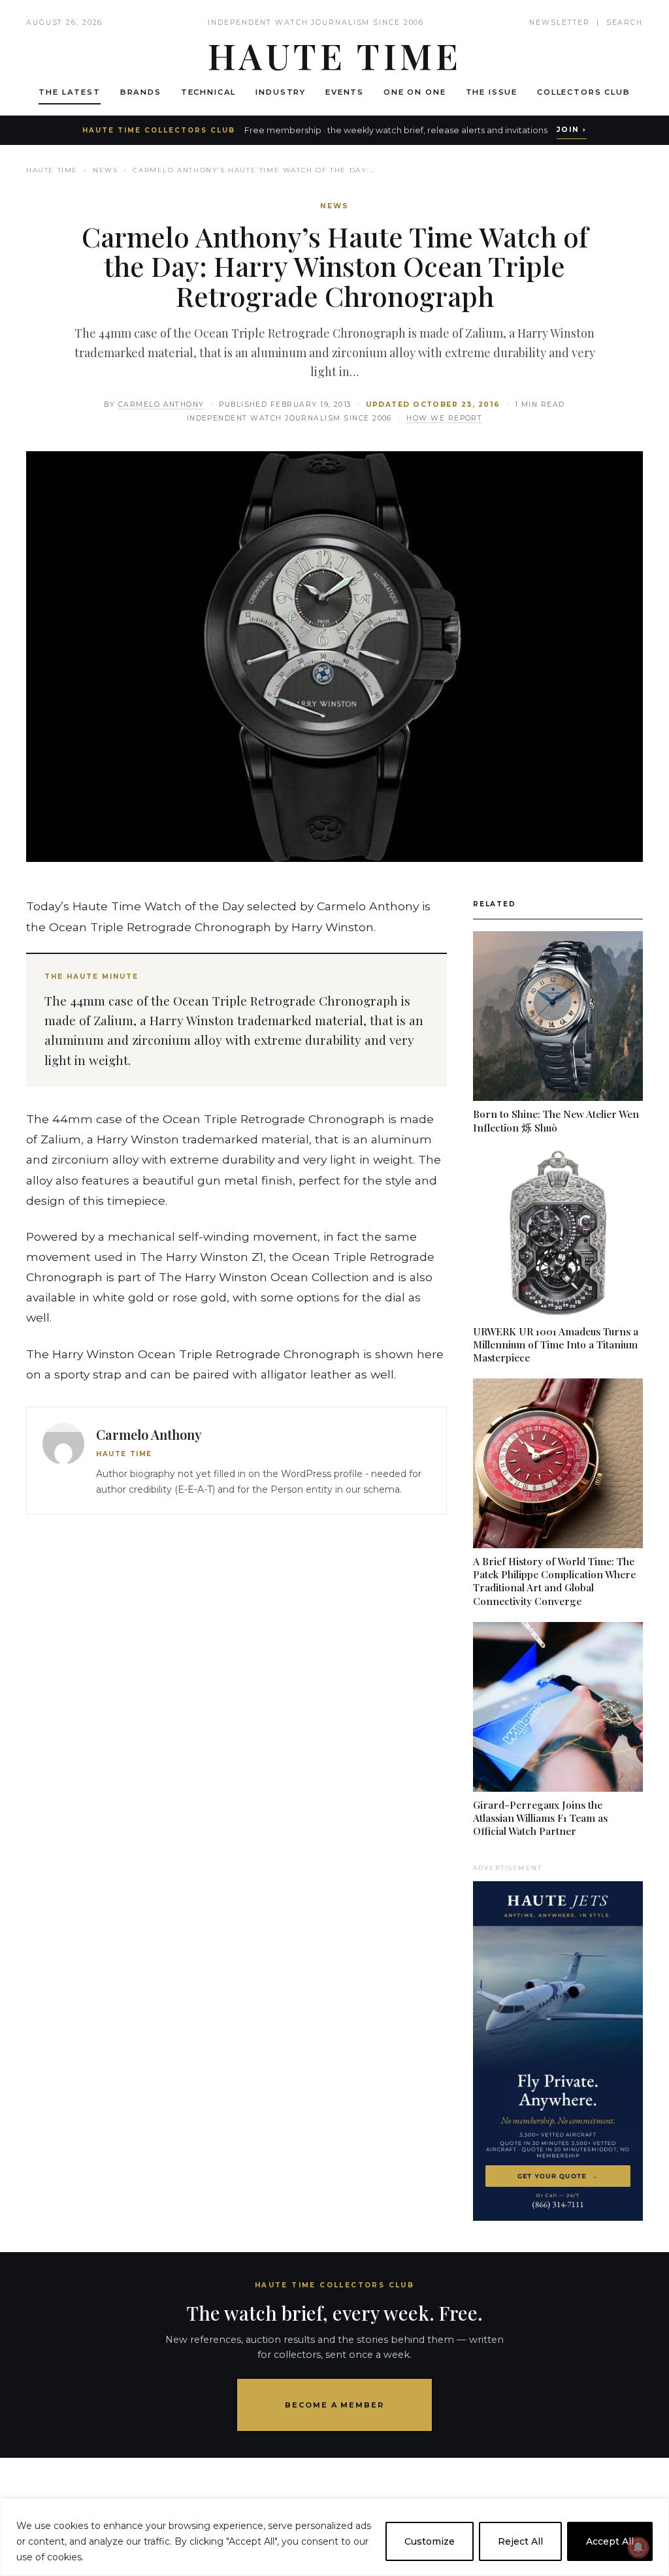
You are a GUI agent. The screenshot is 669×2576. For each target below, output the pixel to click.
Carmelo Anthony (161, 405)
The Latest (69, 92)
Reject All (520, 2541)
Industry (281, 92)
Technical (209, 92)
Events (345, 92)
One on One (415, 92)
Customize (430, 2541)
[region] (334, 2537)
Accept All (610, 2541)
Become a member (335, 2405)
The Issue (492, 92)
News (105, 170)
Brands (141, 92)
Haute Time (52, 170)
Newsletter (560, 23)
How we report (444, 418)
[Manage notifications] (638, 2547)
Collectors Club (584, 92)
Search (625, 23)
